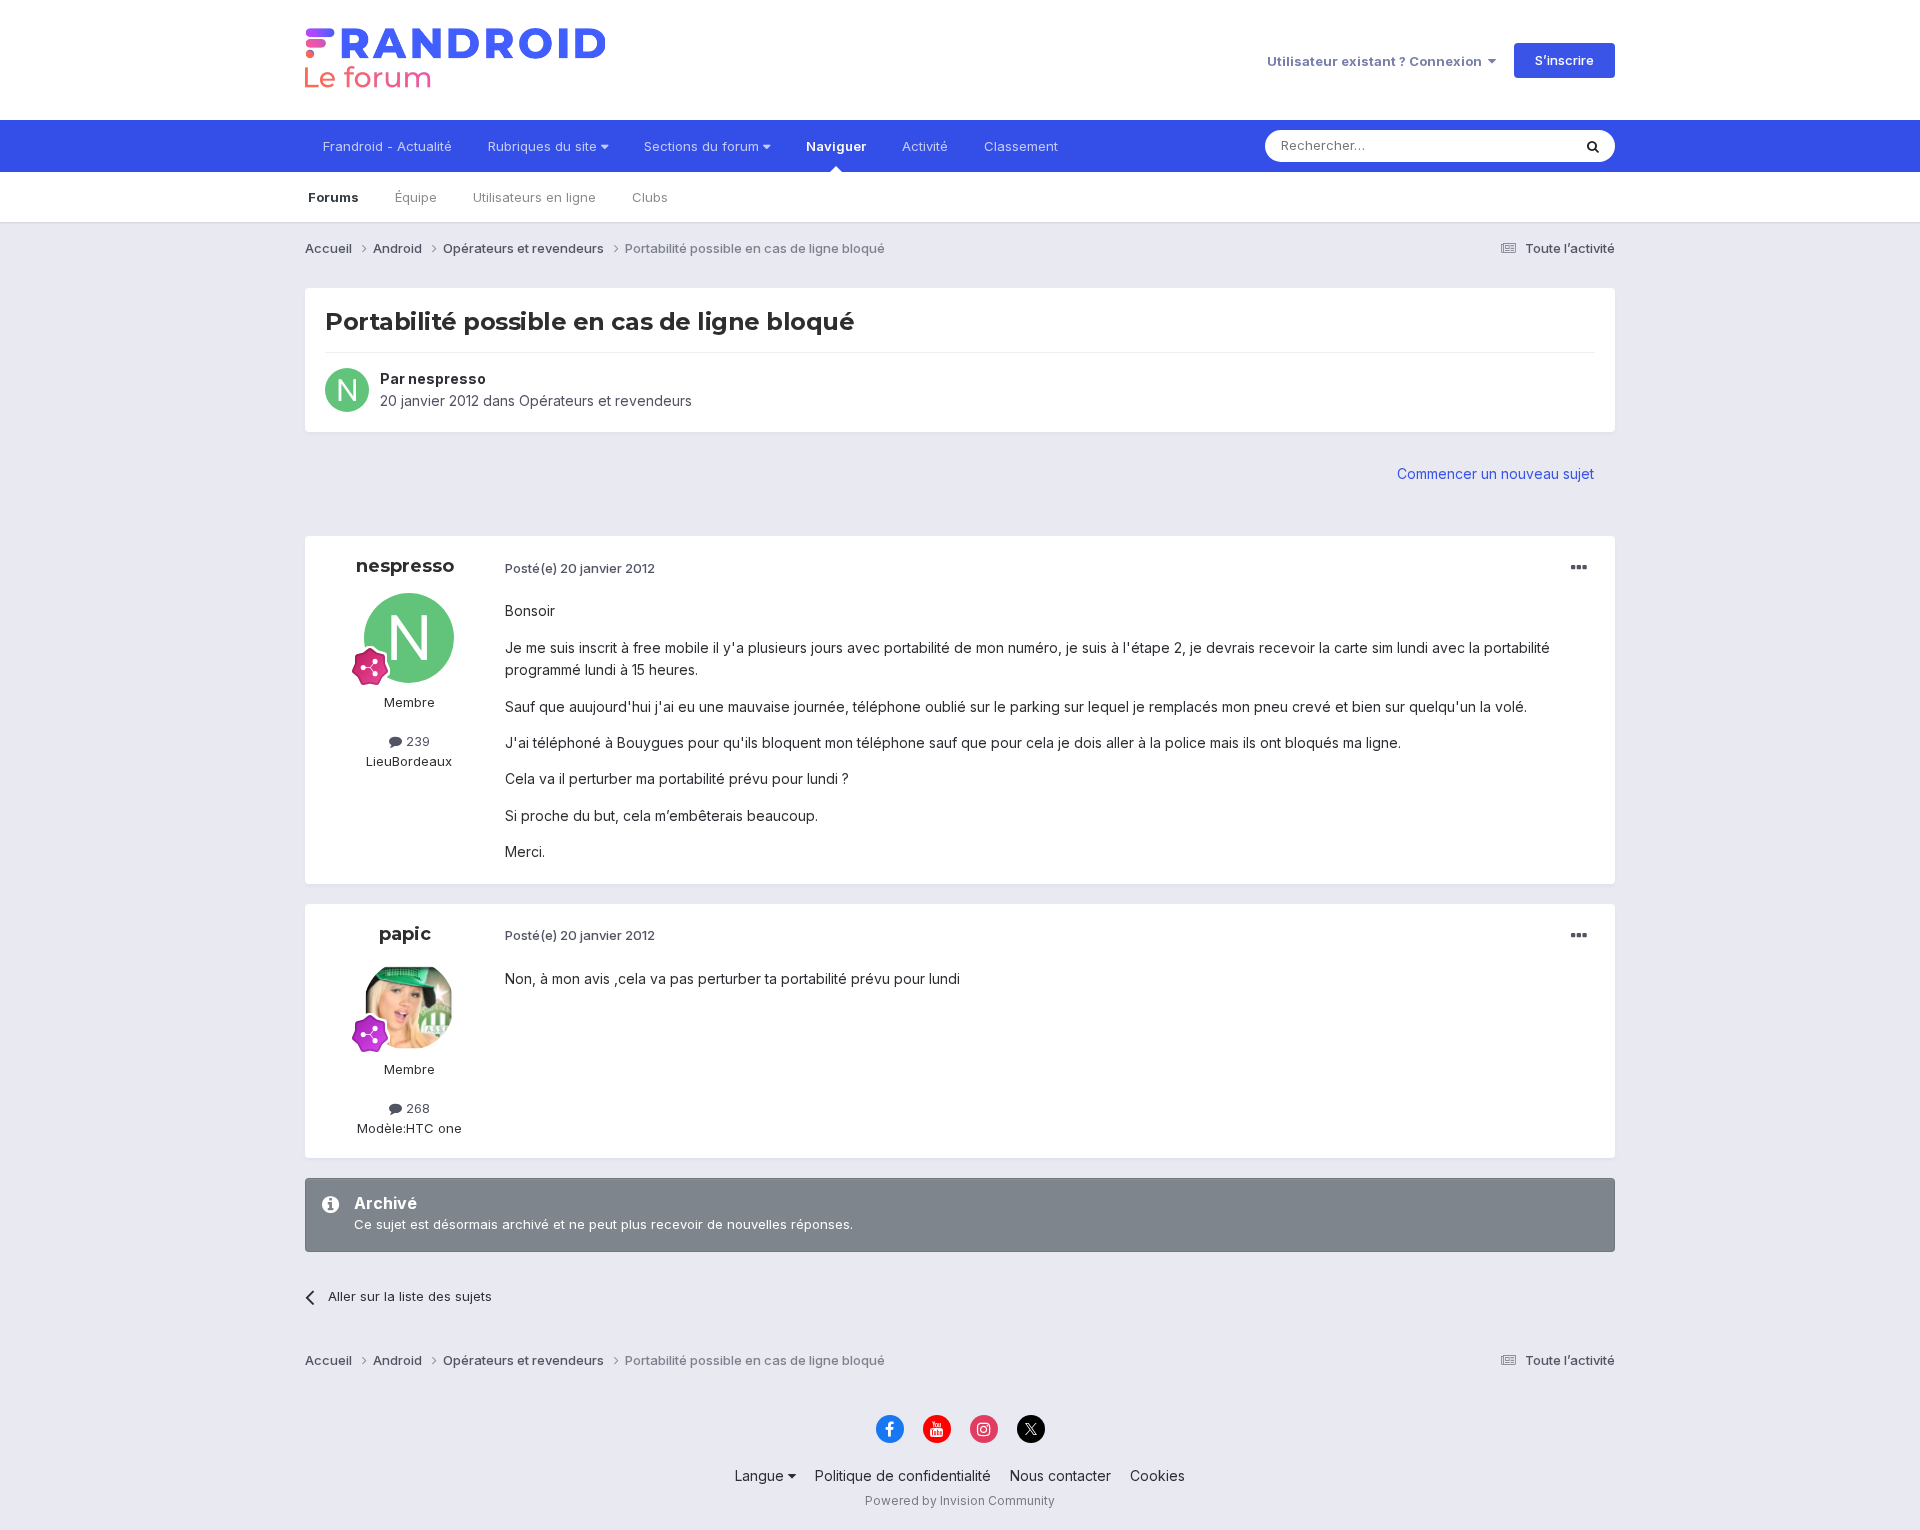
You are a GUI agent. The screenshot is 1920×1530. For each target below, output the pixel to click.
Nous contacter (1060, 1475)
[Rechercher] (1593, 146)
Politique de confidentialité (903, 1475)
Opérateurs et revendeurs (605, 400)
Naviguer (836, 146)
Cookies (1157, 1475)
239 (416, 741)
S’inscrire (1564, 60)
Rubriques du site (544, 146)
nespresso (447, 378)
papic (405, 934)
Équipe (416, 197)
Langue (761, 1475)
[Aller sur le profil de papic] (409, 1005)
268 (416, 1108)
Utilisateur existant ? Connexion (1377, 61)
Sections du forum (703, 146)
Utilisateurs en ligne (534, 197)
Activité (925, 146)
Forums (333, 197)
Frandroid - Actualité (387, 146)
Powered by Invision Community (960, 1500)
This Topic (1512, 145)
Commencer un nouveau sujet (1495, 473)
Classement (1021, 146)
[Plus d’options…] (1579, 568)
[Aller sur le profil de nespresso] (347, 390)
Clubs (650, 197)
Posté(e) (580, 568)
